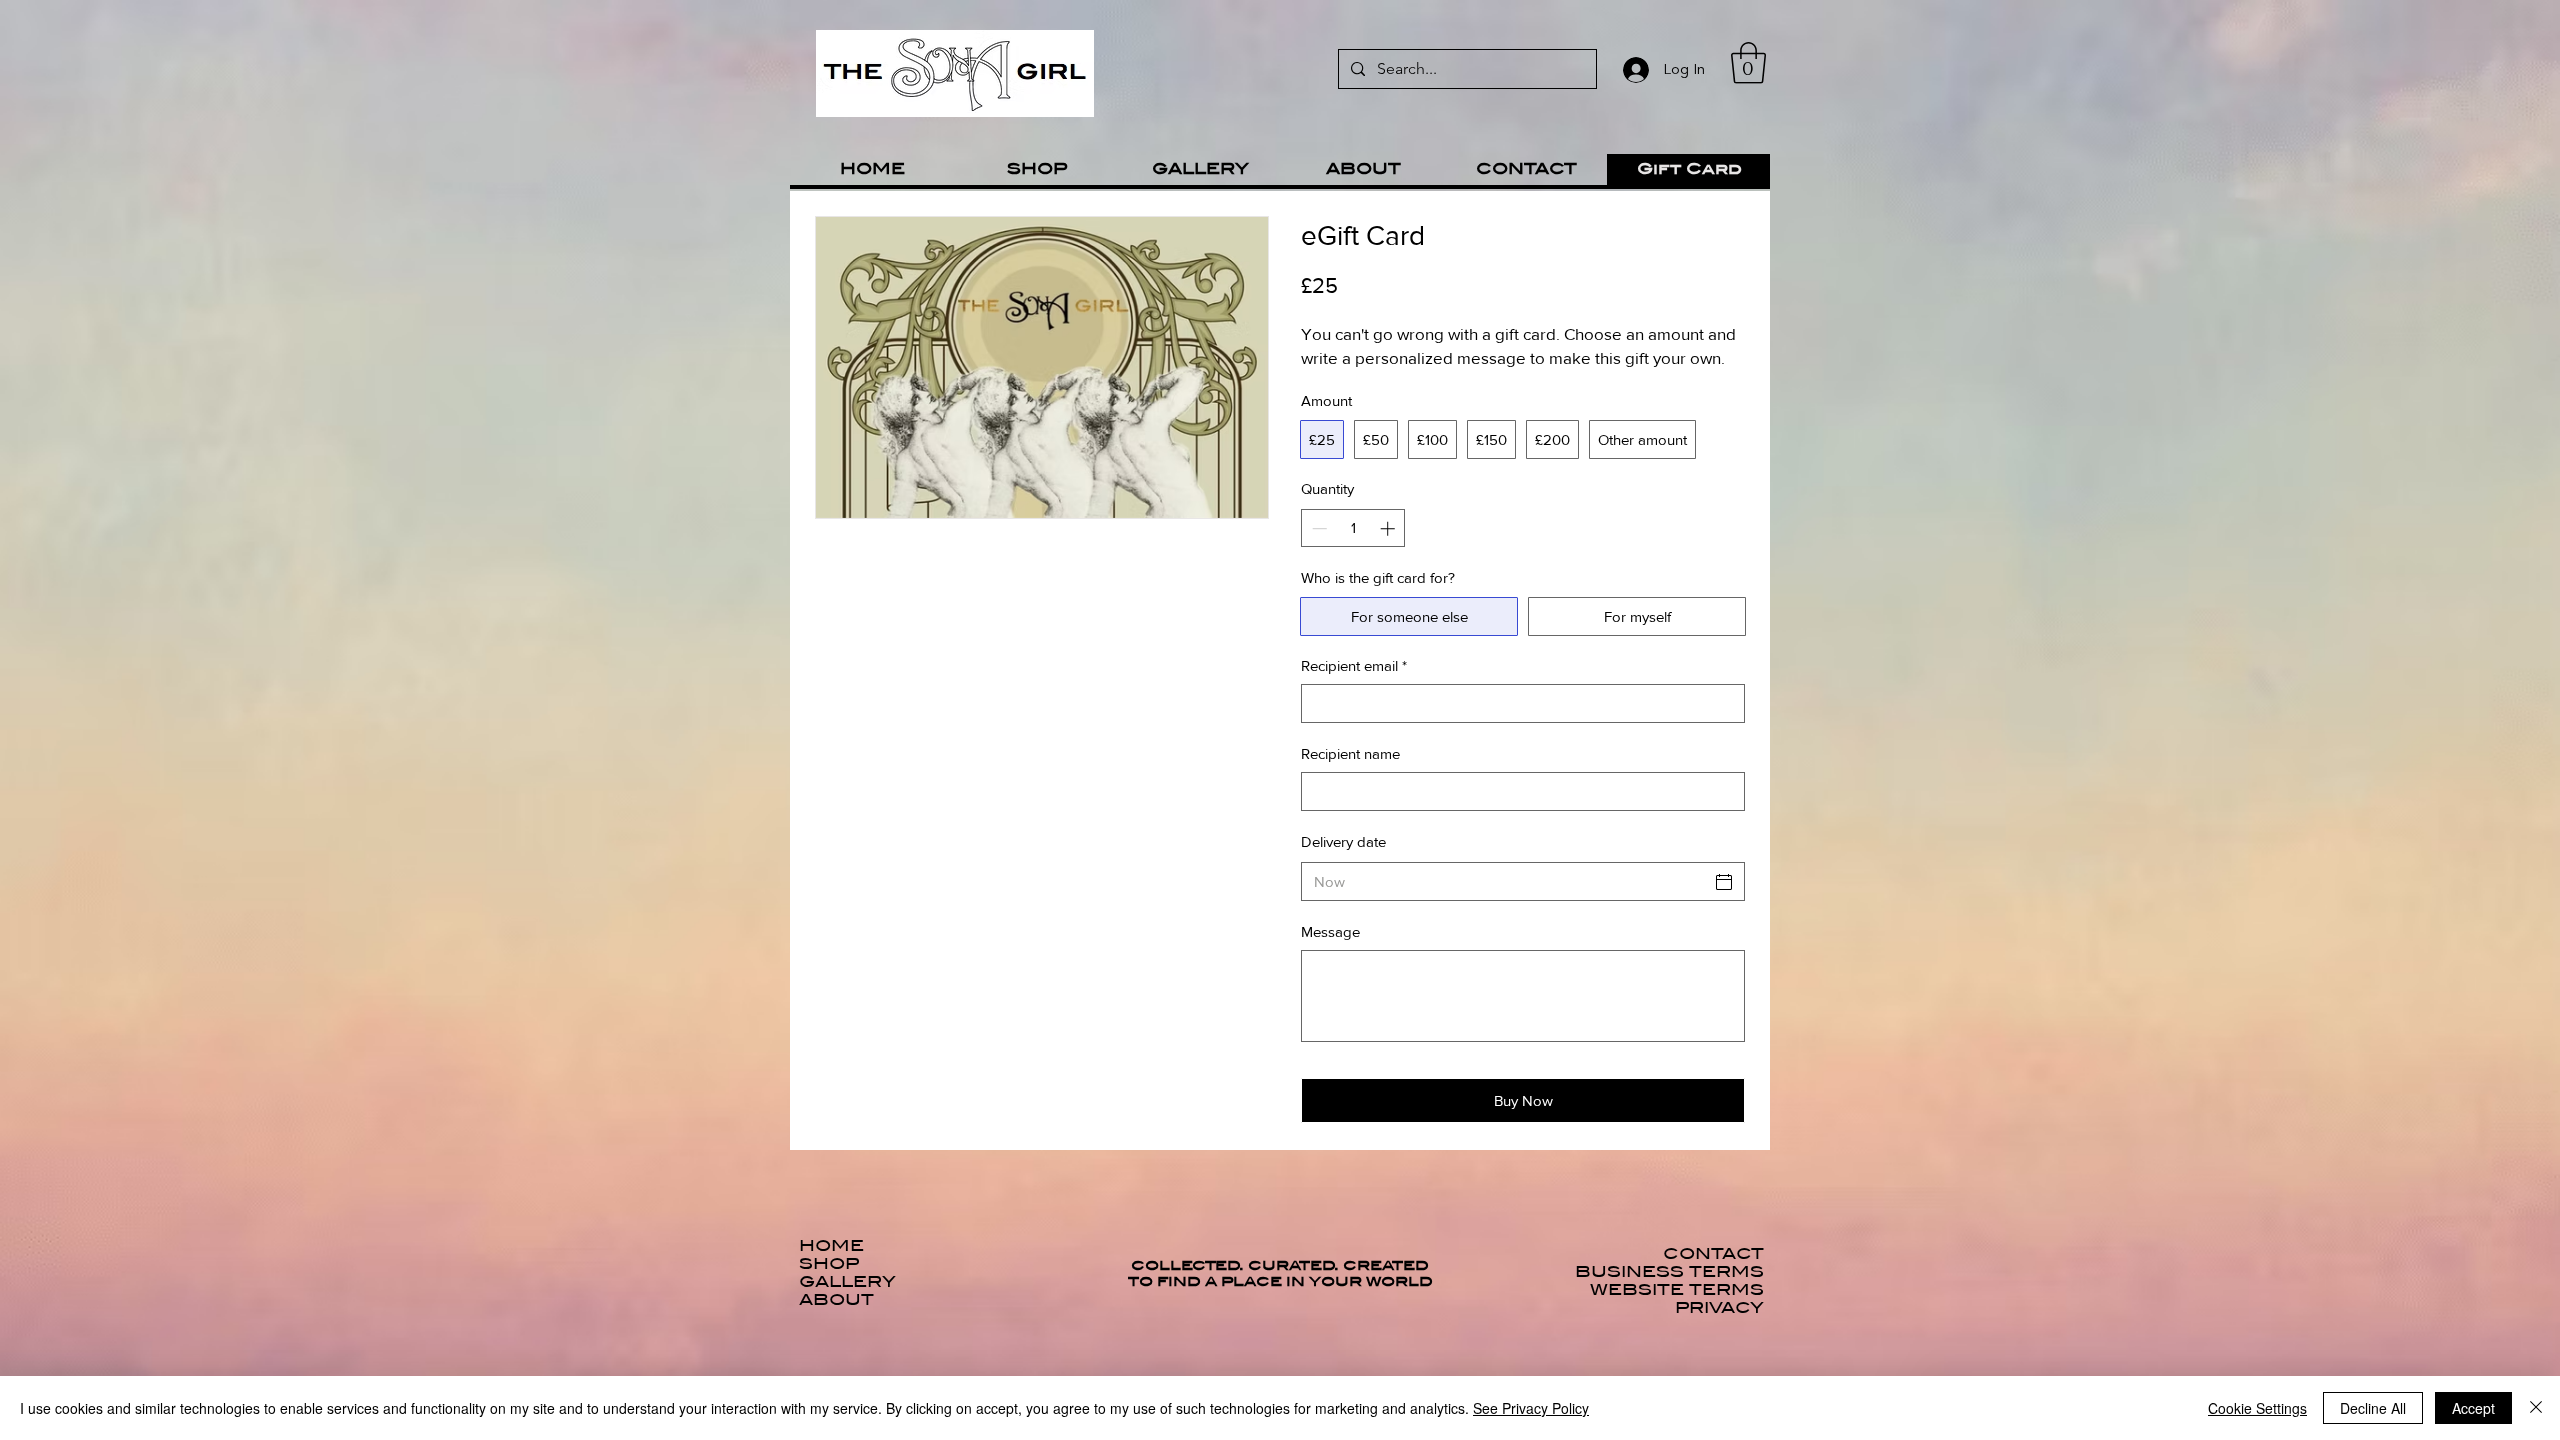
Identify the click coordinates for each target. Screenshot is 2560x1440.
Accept (2473, 1408)
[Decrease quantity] (1317, 528)
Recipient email (1354, 665)
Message (1330, 931)
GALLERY (847, 1282)
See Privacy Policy (1531, 1408)
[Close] (2536, 1408)
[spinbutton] (1353, 528)
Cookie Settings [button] (2257, 1408)
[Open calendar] (1724, 882)
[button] (1748, 63)
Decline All (2373, 1408)
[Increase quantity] (1389, 528)
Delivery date (1343, 841)
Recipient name (1350, 753)
